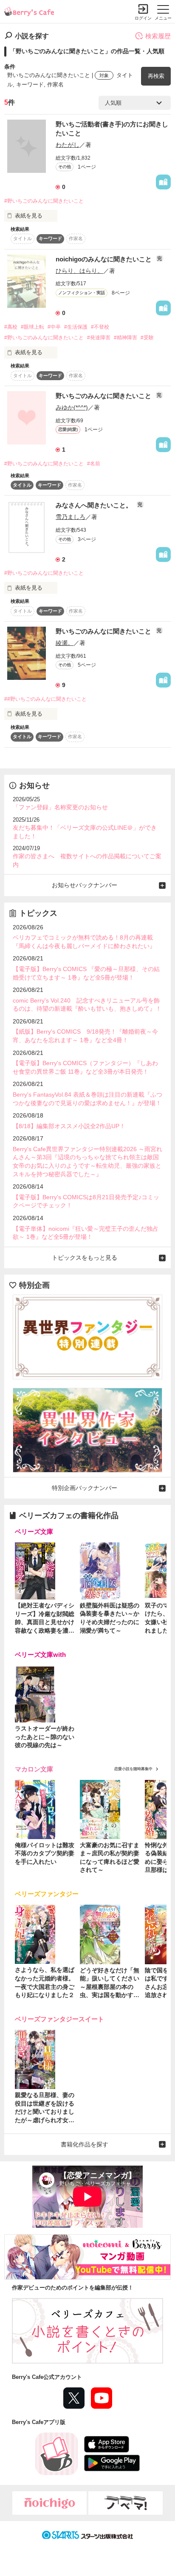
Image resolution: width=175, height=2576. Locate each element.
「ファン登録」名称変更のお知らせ (60, 807)
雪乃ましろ (71, 517)
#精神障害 (126, 338)
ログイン (143, 18)
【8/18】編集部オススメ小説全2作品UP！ (69, 1126)
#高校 (11, 327)
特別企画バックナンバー (85, 1488)
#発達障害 (99, 338)
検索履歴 (158, 36)
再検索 (156, 76)
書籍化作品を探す (85, 2144)
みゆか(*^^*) (72, 407)
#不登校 (100, 327)
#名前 (94, 464)
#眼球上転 (32, 327)
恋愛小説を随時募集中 (133, 1769)
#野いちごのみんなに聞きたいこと (44, 201)
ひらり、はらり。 (79, 271)
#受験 (147, 338)
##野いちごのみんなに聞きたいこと (45, 699)
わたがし (68, 145)
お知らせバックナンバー (85, 885)
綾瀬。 (65, 643)
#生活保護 (76, 327)
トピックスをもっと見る (85, 1258)
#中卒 (54, 327)
